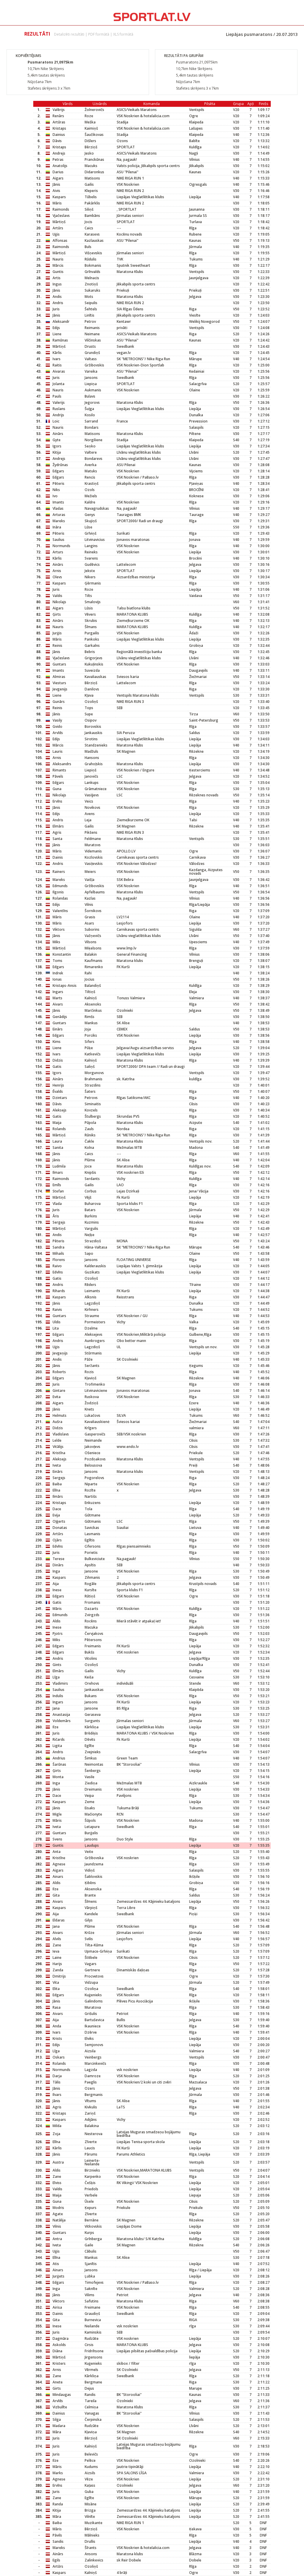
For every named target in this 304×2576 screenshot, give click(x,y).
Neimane (92, 334)
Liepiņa (91, 384)
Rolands (59, 1129)
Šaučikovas (94, 135)
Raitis (57, 365)
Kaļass (90, 2485)
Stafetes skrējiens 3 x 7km (49, 88)
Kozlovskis (94, 857)
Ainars (58, 1877)
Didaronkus (94, 172)
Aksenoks (93, 1004)
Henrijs (58, 1085)
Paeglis (91, 2082)
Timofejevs (94, 2282)
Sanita (58, 1148)
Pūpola (90, 1123)
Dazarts (91, 1609)
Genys (90, 515)
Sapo (89, 1253)
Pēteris (58, 483)
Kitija (57, 452)
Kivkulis (91, 2107)
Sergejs (59, 1222)
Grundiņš (92, 353)
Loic (56, 421)
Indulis (58, 1696)
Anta (57, 1852)
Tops (89, 708)
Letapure (92, 1827)
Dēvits (90, 1739)
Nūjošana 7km (40, 82)
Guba (89, 2492)
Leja (88, 820)
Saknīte (91, 2289)
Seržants (92, 1366)
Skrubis (91, 621)
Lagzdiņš (92, 1303)
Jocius (90, 979)
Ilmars (58, 1172)
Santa (57, 839)
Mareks (59, 521)
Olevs (57, 577)
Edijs (56, 328)
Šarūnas (59, 1764)
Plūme (90, 1160)
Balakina (92, 2126)
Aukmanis (93, 390)
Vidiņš (90, 1870)
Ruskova (92, 1397)
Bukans (91, 1696)
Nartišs (91, 1496)
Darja (57, 2076)
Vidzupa (91, 1982)
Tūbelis (91, 197)
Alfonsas (60, 240)
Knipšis (90, 1172)
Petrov (90, 321)
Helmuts (60, 1415)
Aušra (57, 1422)
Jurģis (57, 633)
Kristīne (59, 1858)
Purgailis (92, 633)
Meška (90, 122)
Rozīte (90, 1490)
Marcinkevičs (95, 2063)
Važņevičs (93, 936)
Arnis (57, 571)
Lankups (92, 783)
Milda (57, 2126)
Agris (57, 832)
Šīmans (91, 627)
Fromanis (92, 1602)
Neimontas (94, 1764)
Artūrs (58, 228)
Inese (57, 1590)
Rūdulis (91, 259)
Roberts (59, 1372)
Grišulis (91, 2014)
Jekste (90, 571)
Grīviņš (91, 533)
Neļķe (90, 1235)
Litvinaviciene (96, 1391)
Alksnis (91, 1297)
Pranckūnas (94, 159)
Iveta (57, 1465)
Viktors (59, 929)
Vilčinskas (93, 340)
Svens (57, 1839)
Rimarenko (94, 967)
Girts (57, 2388)
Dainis (58, 857)
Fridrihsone (94, 2351)
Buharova (93, 1204)
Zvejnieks (93, 1752)
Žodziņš (91, 1403)
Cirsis (89, 2345)
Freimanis (93, 1646)
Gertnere (92, 1970)
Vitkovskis (93, 2226)
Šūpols (90, 1820)
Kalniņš (91, 998)
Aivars (58, 1004)
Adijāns (91, 2120)
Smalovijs (93, 602)
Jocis (88, 222)
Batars (90, 1210)
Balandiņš (93, 986)
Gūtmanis (93, 1521)
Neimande (93, 1440)
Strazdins (93, 1085)
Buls (88, 247)
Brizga (90, 2510)
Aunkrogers (95, 1341)
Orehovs (92, 1683)
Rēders (90, 1285)
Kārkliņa (92, 1727)
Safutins (92, 2301)
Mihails (58, 1253)
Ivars (57, 359)
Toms (57, 961)
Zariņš (90, 2113)
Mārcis (58, 265)
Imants (58, 502)
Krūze (90, 1933)
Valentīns (60, 911)
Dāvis (57, 141)
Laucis (90, 2148)
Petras (58, 159)
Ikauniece (93, 2026)
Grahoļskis (94, 764)
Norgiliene (94, 440)
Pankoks (92, 639)
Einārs (58, 1029)
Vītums (90, 2101)
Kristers (59, 2363)
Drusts (90, 346)
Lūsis (89, 608)
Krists (57, 2039)
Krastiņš (92, 483)
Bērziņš (91, 147)
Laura (57, 1141)
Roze (89, 116)
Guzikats (92, 1272)
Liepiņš (91, 770)
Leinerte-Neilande (92, 2162)
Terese (58, 1559)
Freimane (92, 2307)
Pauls (57, 396)
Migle (57, 1814)
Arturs (58, 552)
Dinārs (58, 1565)
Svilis (89, 1939)
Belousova (93, 1465)
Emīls (57, 1185)
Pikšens (91, 832)
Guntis (58, 272)
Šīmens (91, 1901)
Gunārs (59, 702)
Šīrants (91, 2548)
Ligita (57, 1746)
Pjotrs (58, 1634)
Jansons (91, 378)
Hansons (92, 758)
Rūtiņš (90, 1596)
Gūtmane (92, 1515)
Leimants (92, 1291)
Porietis (91, 1553)
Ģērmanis (93, 583)
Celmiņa (91, 2407)
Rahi (88, 973)
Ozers (90, 2088)
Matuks (91, 471)
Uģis (56, 234)
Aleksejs (60, 1110)
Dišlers (90, 141)
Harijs (57, 1964)
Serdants (92, 1179)
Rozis (89, 1372)
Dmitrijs (59, 1976)
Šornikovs (93, 911)
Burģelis (91, 1833)
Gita (56, 1895)
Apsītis (90, 1565)
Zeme (90, 1802)
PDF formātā (99, 34)
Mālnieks (92, 2535)
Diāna (57, 2351)
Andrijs (58, 415)
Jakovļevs (92, 1447)
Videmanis (93, 851)
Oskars (59, 2057)
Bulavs (90, 396)
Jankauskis (94, 733)
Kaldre (90, 502)
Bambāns (92, 216)
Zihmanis (92, 1577)
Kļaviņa (91, 2432)
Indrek (58, 973)
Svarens (91, 558)
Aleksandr (61, 321)
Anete (58, 2382)
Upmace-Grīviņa (98, 1951)
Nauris (58, 259)
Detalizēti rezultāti (69, 34)
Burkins (91, 1216)
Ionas (57, 979)
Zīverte (91, 2142)
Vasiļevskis (94, 864)
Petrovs (91, 1098)
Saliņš (90, 1067)
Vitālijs (58, 1447)
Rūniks (90, 1135)
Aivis (56, 191)
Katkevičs (93, 1054)
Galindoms (94, 2001)
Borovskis (93, 726)
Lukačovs (92, 1415)
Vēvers (90, 614)
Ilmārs (58, 1496)
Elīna (56, 1490)
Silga (57, 2419)
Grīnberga (93, 2239)
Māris (57, 203)
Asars (89, 923)
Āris (56, 1216)
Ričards (59, 1739)
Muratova (93, 2007)
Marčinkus (93, 1010)
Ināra (57, 527)
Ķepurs (91, 2208)
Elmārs (58, 826)
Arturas (59, 515)
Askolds (59, 2345)
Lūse (88, 527)
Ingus (57, 284)
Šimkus (91, 1758)
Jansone (91, 1571)
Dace (57, 1509)
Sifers (90, 1042)
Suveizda (92, 670)
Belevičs (91, 2454)
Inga (56, 1571)
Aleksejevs (94, 1334)
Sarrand (91, 421)
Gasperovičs (95, 1434)
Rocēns (91, 1621)
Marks (58, 2473)
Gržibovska (94, 1858)
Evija (56, 1515)
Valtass (91, 359)
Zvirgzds (92, 1615)
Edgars (58, 471)
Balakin (91, 954)
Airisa (57, 2307)
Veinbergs (93, 2057)
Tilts (88, 596)
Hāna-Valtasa (96, 1247)
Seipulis (91, 303)
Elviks (89, 2039)
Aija (56, 1584)
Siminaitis (93, 1104)
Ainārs (58, 434)
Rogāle (91, 1584)
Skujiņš (91, 521)
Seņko (90, 446)
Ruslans (59, 409)
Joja (88, 1029)
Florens (59, 1260)
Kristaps (59, 128)
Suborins (92, 929)
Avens (90, 814)
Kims (57, 1042)
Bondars (92, 427)
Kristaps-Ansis (65, 986)
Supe (89, 714)
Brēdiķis (91, 1733)
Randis (90, 2395)
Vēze (89, 2479)
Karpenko (93, 2176)
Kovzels (91, 1110)
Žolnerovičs (94, 110)
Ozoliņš (91, 702)
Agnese (59, 1864)
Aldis (57, 1621)
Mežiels (91, 496)
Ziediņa (91, 1783)
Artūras (59, 122)
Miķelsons (93, 948)
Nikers (90, 577)
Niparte (91, 1484)
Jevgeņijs (60, 1353)
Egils (56, 2560)
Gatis (57, 1067)
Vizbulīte (60, 2407)
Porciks (91, 1035)
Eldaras (59, 1920)
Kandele (91, 1914)
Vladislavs (61, 1434)
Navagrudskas (97, 508)
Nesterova (94, 2134)
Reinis (57, 645)
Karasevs (92, 234)
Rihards (59, 1291)
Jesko (89, 153)
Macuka (91, 1627)
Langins (91, 546)
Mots (89, 297)
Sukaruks (92, 290)
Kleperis (91, 191)
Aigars (58, 178)
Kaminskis (93, 2332)
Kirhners (92, 1310)
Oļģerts (59, 1521)
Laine (57, 1958)
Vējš (88, 1197)
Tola (88, 1509)
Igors (57, 446)
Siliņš (89, 209)
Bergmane (93, 2382)
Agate (58, 2214)
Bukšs (90, 1652)
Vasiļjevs (92, 795)
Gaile (89, 2245)
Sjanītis (91, 2264)
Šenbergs (93, 1771)
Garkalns (92, 645)
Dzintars (60, 1098)
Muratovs (93, 845)
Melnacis (92, 278)
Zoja (56, 2134)
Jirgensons (94, 2357)
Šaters (90, 1091)
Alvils (57, 1939)
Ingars (58, 992)
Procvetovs (94, 1976)
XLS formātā (123, 34)
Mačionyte (93, 1814)
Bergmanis (94, 2095)
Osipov (91, 720)
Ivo (55, 496)
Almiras (59, 677)
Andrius (59, 1758)
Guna (57, 789)
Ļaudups (92, 1845)
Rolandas (60, 898)
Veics (89, 801)
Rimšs (90, 1017)
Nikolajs (59, 602)
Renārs (58, 116)
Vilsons (91, 942)
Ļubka (90, 2276)
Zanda (58, 1970)
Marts (57, 998)
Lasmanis (92, 1534)
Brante (90, 1895)
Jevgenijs (60, 689)
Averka (91, 465)
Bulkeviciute (95, 1559)
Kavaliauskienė (97, 1422)
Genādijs (60, 1017)
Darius (58, 172)
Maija (57, 1123)
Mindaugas (62, 2395)
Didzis (58, 1060)
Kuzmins (92, 1222)
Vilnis (89, 905)
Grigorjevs (94, 658)
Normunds (61, 546)
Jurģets (58, 2276)
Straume (92, 1316)
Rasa (57, 2007)
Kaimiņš (91, 128)
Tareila (91, 2401)
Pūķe (89, 1048)
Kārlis (57, 353)
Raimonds (61, 209)
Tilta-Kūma (94, 1945)
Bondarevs (94, 459)
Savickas (92, 1528)
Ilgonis (58, 892)
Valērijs (59, 110)
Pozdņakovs (95, 1459)
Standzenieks (96, 745)
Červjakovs (94, 1634)
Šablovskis (94, 1877)
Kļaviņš (91, 1378)
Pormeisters (95, 1322)
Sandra (58, 1247)
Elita (56, 1989)
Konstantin (62, 954)
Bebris (90, 652)
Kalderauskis (95, 1266)
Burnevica (93, 2320)
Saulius (58, 540)
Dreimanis (93, 1789)
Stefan (58, 1191)
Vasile (90, 1777)
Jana (56, 1708)
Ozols (90, 490)
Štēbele (91, 1958)
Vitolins (91, 1658)
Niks (56, 490)
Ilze (56, 1727)
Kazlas (90, 898)
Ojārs (57, 1540)
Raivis (57, 1310)
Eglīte (89, 1746)
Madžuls (91, 751)
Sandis (58, 2541)
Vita (56, 1982)
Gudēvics (92, 564)
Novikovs (92, 807)
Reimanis (92, 328)
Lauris (58, 751)
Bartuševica (94, 2020)
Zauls (89, 1129)
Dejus (89, 2388)
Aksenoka (93, 1889)
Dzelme (91, 1328)
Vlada (57, 1204)
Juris (56, 309)
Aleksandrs (62, 764)
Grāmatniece (96, 789)
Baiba (57, 1484)
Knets (89, 1409)
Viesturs (59, 683)
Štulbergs (93, 1116)
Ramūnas (60, 340)
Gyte (57, 440)
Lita (56, 1328)
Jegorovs (92, 402)
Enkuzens (93, 1503)
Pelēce (90, 2460)
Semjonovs (94, 2045)
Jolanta (58, 384)
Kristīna (59, 1453)
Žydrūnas (60, 465)
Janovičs (91, 776)
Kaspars (59, 197)
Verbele (91, 2195)
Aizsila (90, 2051)
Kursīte (91, 1590)
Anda (57, 2026)
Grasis (90, 917)
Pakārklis (92, 203)
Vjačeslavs (61, 216)
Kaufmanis (94, 961)
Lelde (57, 1440)
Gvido (57, 726)
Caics (89, 228)
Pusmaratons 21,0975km (50, 62)
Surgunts (92, 1721)
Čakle (89, 1141)
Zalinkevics (94, 2560)
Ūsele (89, 2201)
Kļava (89, 695)
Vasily (57, 720)
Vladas (58, 508)
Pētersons (93, 1640)
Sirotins (91, 739)
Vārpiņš (91, 1908)
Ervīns (57, 801)
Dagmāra (61, 2338)
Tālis (57, 2082)
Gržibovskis (94, 365)
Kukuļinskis (94, 664)
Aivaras (59, 371)
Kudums (91, 2467)
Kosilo (90, 415)
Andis (57, 297)
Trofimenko (95, 1384)
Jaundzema (94, 1864)
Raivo (57, 1266)
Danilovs (92, 689)
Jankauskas (94, 1690)
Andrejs (59, 153)
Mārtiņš (59, 222)
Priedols (91, 2189)
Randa (58, 2504)
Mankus (91, 1023)
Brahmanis (94, 1079)
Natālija (59, 2220)
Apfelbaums (95, 892)
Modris (58, 2208)
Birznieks (92, 2170)
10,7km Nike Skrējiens (46, 69)
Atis (56, 2264)
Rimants (59, 770)
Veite (89, 1852)
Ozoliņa (91, 1989)
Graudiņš (92, 2314)
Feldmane (93, 839)
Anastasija (61, 1715)
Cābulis (91, 2251)
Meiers (90, 872)
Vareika (91, 371)
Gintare (59, 1391)
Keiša (89, 1677)
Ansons (91, 2554)
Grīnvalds (92, 272)
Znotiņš (91, 284)
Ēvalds (58, 1091)
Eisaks (90, 1808)
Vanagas (92, 2413)
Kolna (89, 1148)
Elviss (57, 2183)
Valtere (91, 452)
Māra (57, 2432)
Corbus (91, 1191)
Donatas (60, 1528)
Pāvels (58, 776)
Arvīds (58, 733)
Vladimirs (60, 1683)
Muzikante (94, 2523)
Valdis (57, 596)
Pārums (91, 2154)
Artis (57, 278)
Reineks (91, 552)
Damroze (93, 2076)
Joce (88, 1166)
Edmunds (60, 886)
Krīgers (91, 1428)
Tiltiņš (90, 992)
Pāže (89, 1359)
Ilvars (57, 2095)
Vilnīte (90, 2517)
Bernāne (92, 2220)
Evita (57, 1397)
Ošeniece (92, 1453)
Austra (58, 2162)
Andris (58, 303)
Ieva (56, 1951)
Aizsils (90, 2473)
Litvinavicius (95, 540)
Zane (57, 1945)
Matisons (92, 178)
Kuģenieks (93, 1995)
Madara (59, 2426)
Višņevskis (93, 253)
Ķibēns (90, 1883)
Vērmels (91, 2370)
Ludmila (59, 1166)
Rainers (59, 872)
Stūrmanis (93, 1353)
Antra (57, 2239)
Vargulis (91, 1229)
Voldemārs (62, 1721)
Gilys (89, 1920)
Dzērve (91, 2032)
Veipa (89, 1796)
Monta (58, 1777)
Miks (56, 942)
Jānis (56, 184)
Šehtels (91, 309)
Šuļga (89, 409)
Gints (57, 1665)
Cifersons (93, 1546)
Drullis (90, 2541)
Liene (57, 334)
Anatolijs (60, 166)
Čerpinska (93, 2419)
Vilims (90, 2295)
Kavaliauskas (95, 677)
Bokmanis (93, 265)
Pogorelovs (94, 1478)
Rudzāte (92, 2338)
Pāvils (57, 2535)
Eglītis (90, 1540)
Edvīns (58, 1272)
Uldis (57, 1322)
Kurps (89, 2233)
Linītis (90, 315)
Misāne (91, 2504)
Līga (56, 1677)
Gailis (89, 184)
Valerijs (59, 402)
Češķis (90, 2183)
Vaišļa (90, 880)
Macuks (91, 166)
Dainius (59, 135)
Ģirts (57, 614)
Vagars (91, 1964)
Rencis (90, 477)
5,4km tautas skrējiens (46, 75)
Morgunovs (94, 1073)
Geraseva (93, 1715)
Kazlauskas (94, 240)
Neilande (92, 2326)
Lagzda (91, 2070)
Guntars (59, 664)
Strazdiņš (93, 1241)
